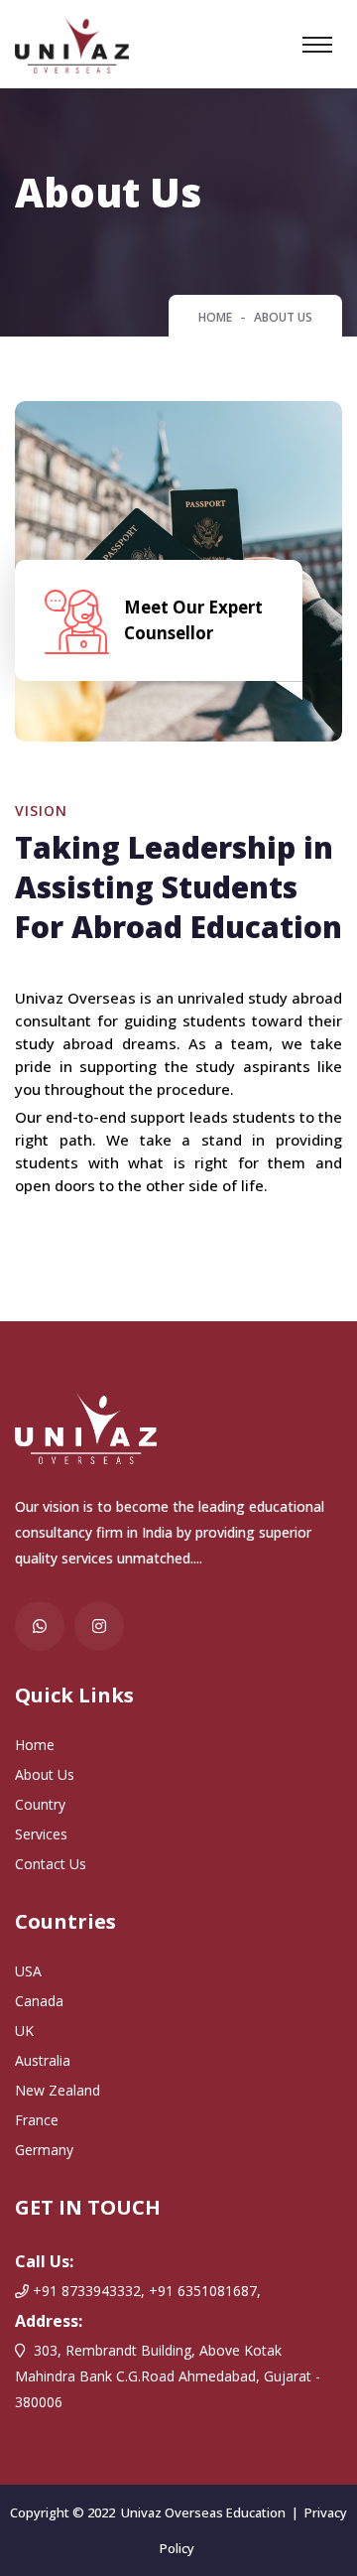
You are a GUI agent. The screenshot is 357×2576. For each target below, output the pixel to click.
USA (28, 1971)
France (37, 2120)
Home (215, 317)
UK (24, 2031)
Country (40, 1804)
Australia (43, 2060)
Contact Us (51, 1864)
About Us (45, 1774)
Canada (39, 2001)
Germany (44, 2150)
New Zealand (58, 2090)
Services (41, 1834)
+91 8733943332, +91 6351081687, (145, 2291)
